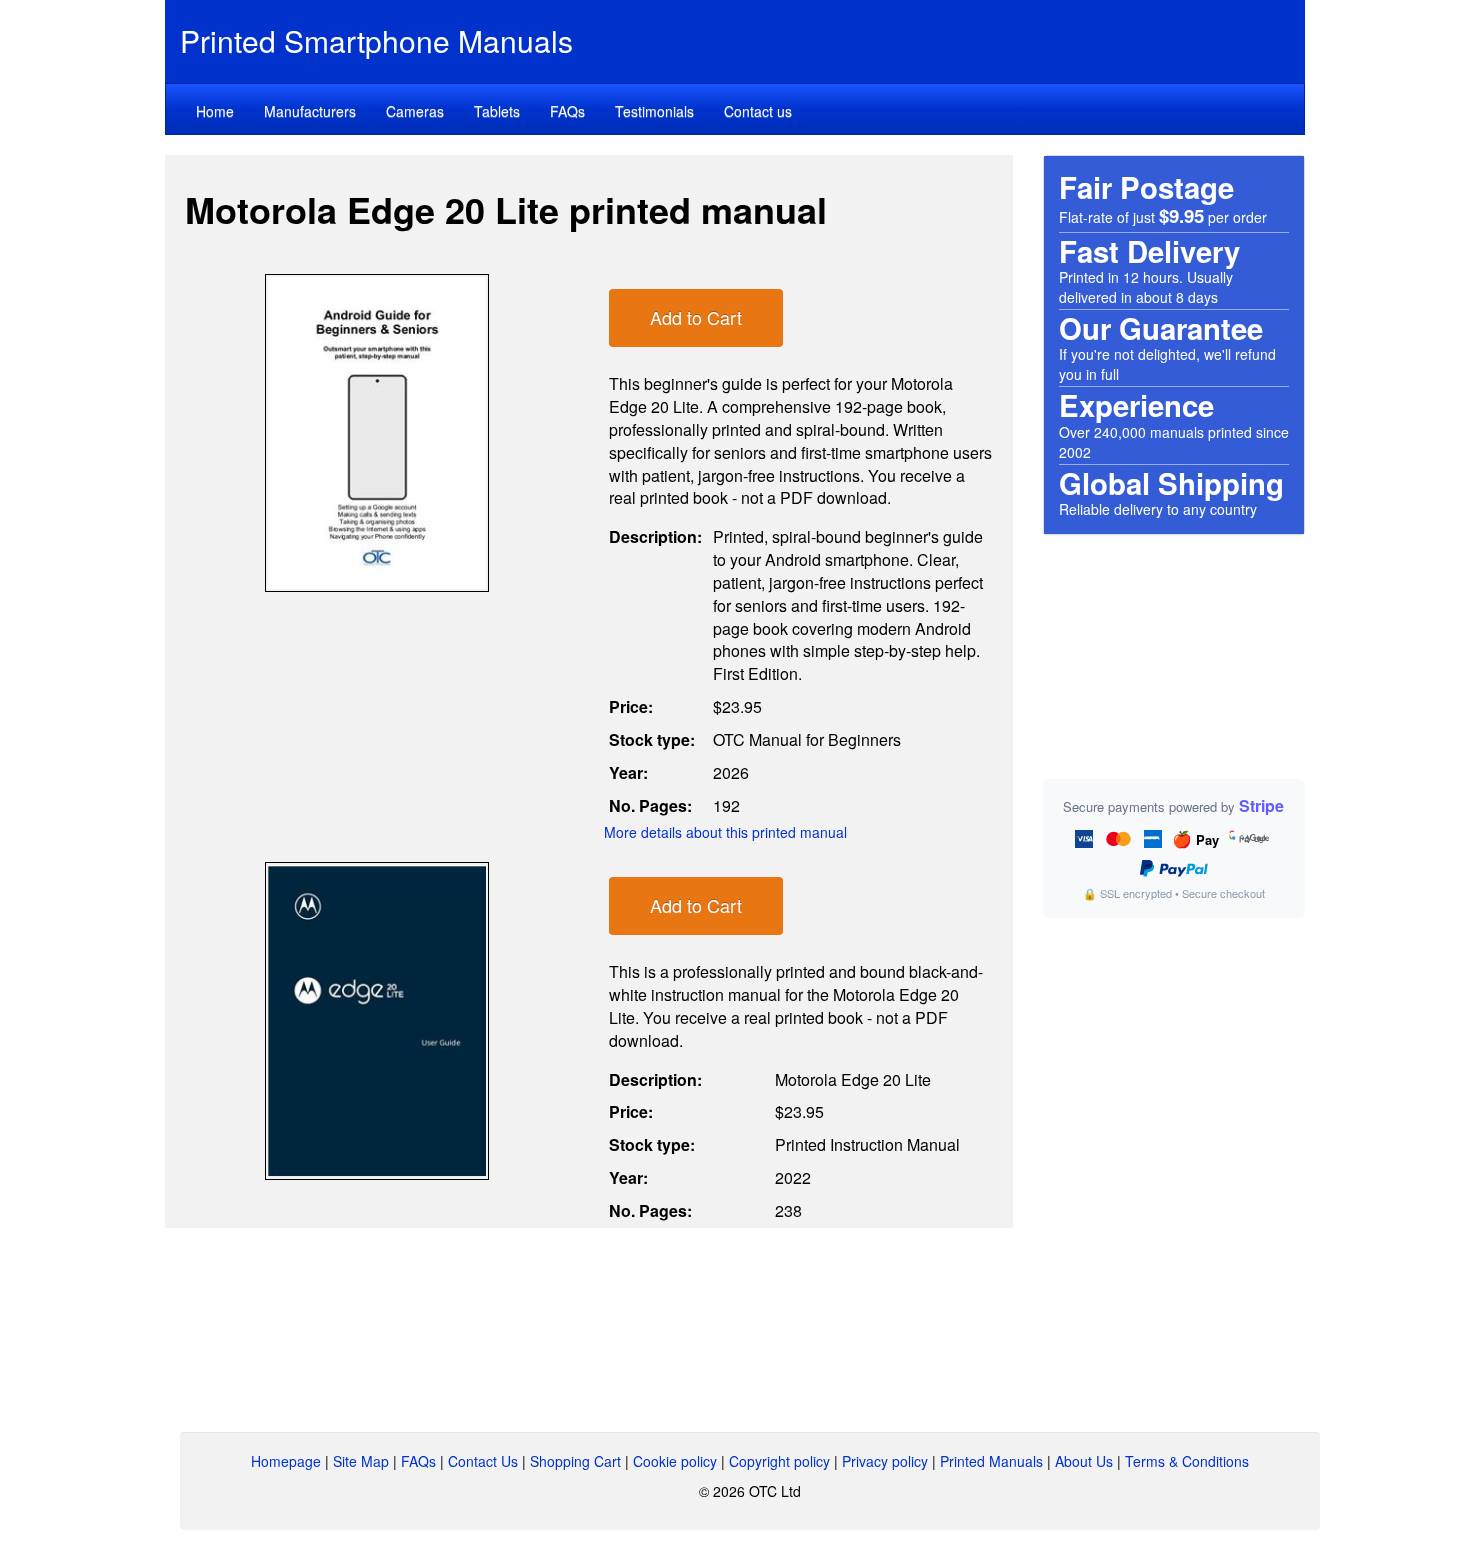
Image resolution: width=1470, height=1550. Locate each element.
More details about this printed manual (725, 832)
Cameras (415, 111)
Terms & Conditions (1187, 1461)
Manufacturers (310, 111)
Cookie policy (675, 1461)
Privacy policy (885, 1461)
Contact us (758, 111)
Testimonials (654, 111)
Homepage (286, 1461)
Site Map (361, 1461)
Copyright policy (779, 1461)
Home (215, 111)
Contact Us (483, 1461)
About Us (1084, 1461)
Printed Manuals (991, 1461)
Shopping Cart (575, 1461)
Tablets (497, 111)
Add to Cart (696, 317)
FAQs (567, 111)
